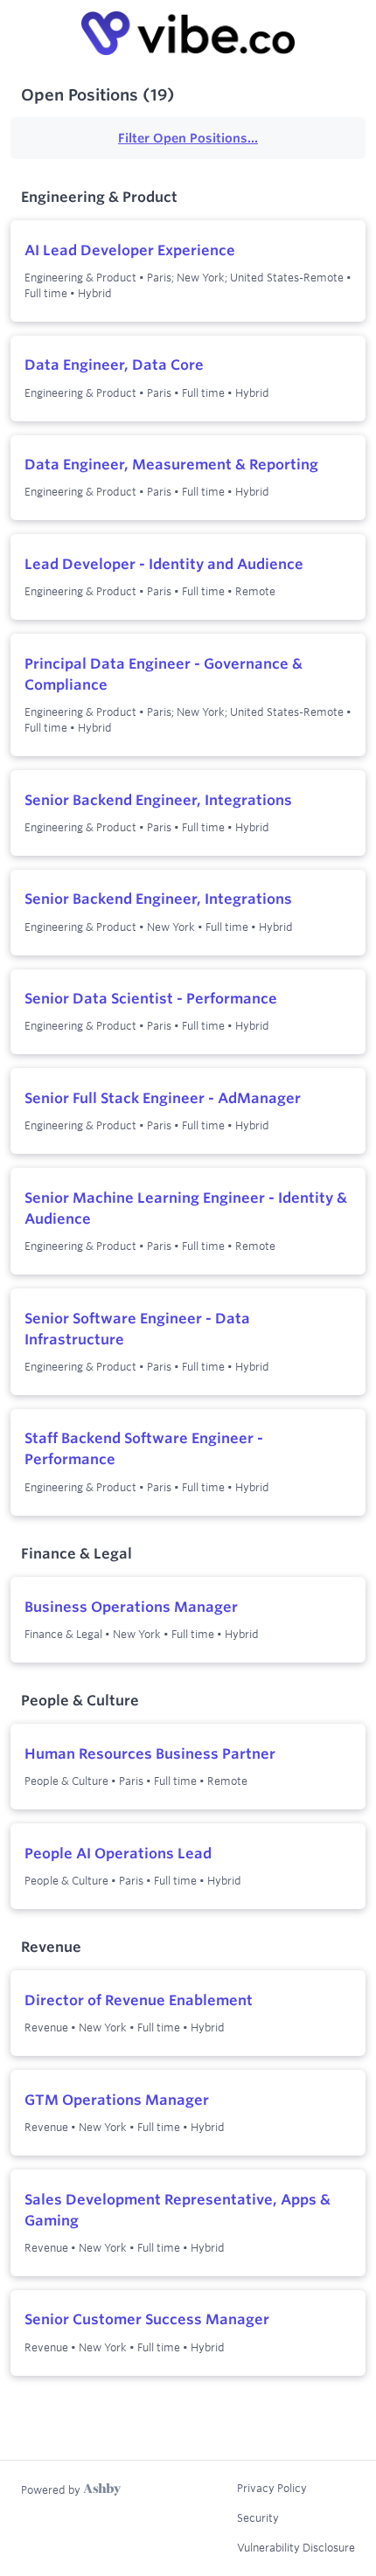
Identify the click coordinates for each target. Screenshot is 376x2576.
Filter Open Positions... (188, 138)
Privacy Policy (272, 2488)
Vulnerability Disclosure (296, 2547)
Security (258, 2517)
